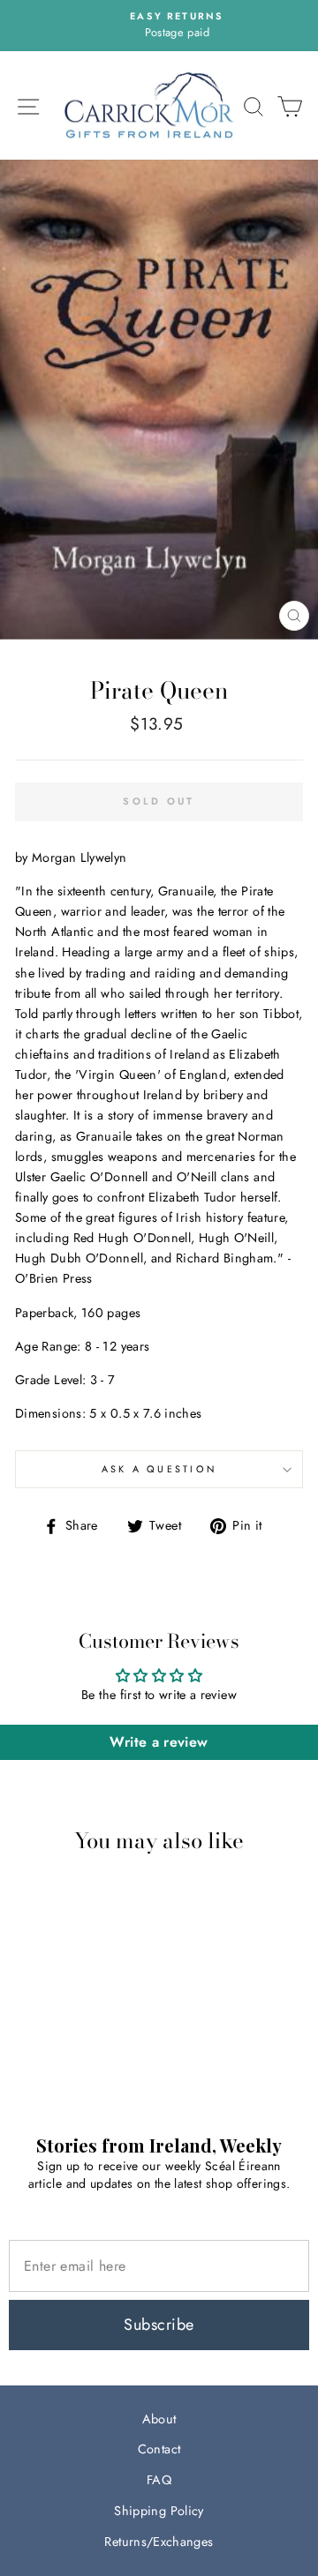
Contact (159, 2449)
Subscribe (159, 2325)
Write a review (159, 1742)
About (159, 2419)
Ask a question (159, 1469)
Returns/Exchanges (159, 2542)
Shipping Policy (159, 2511)
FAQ (159, 2480)
